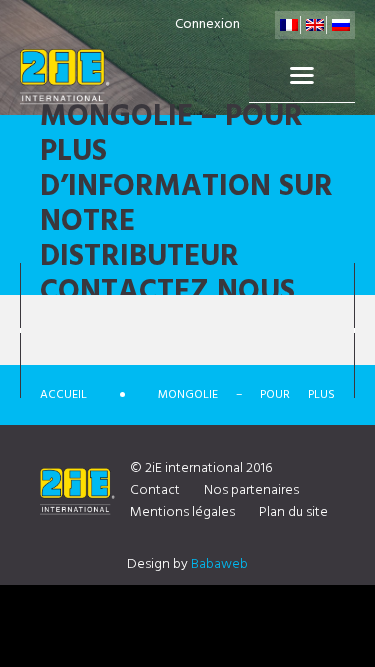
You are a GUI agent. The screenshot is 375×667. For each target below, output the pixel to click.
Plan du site (293, 512)
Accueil (63, 395)
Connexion (207, 24)
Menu (302, 76)
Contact (155, 490)
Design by (187, 564)
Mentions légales (182, 512)
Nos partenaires (251, 490)
